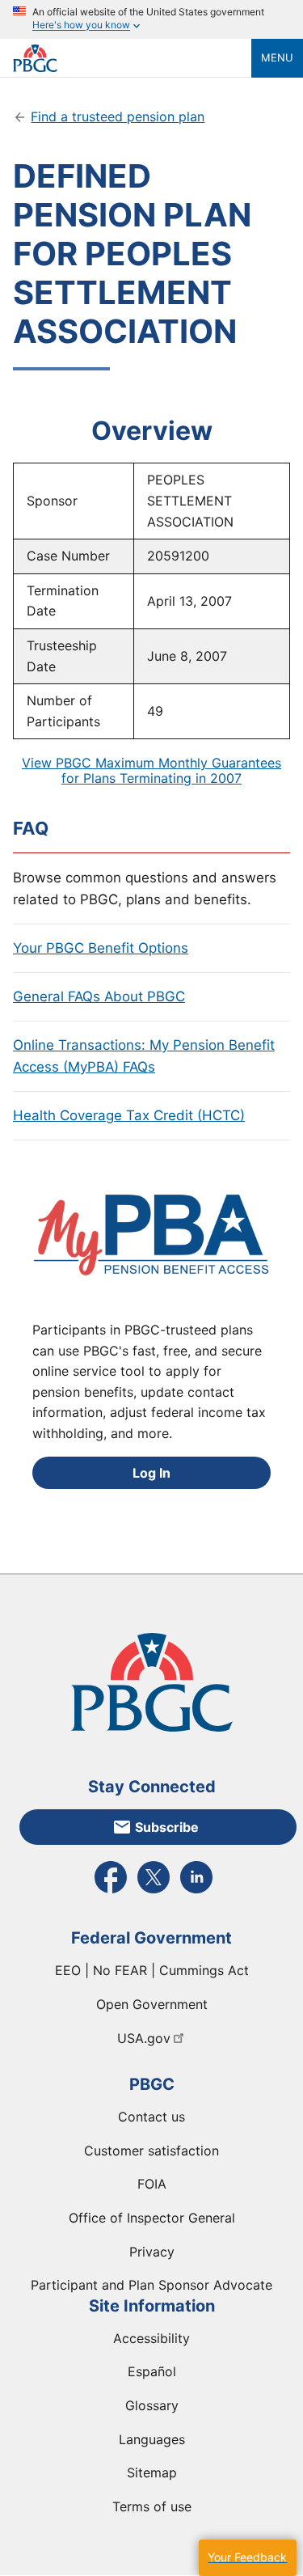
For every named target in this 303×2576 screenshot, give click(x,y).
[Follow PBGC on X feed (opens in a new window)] (154, 1892)
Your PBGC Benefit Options (101, 948)
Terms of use (152, 2506)
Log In (151, 1473)
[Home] (132, 58)
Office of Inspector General (152, 2218)
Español (152, 2371)
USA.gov (144, 2038)
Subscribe (167, 1827)
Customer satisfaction (151, 2151)
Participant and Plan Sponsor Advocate (151, 2285)
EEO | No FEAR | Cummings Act (152, 1970)
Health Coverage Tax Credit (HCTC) (129, 1115)
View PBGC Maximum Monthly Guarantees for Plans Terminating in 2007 (151, 770)
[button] (247, 2558)
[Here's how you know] (151, 19)
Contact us (151, 2117)
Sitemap (152, 2472)
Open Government (152, 2004)
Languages (152, 2439)
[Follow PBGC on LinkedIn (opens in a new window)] (196, 1892)
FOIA (152, 2184)
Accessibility (151, 2338)
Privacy (152, 2252)
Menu (277, 57)
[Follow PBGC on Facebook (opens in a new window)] (111, 1892)
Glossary (152, 2405)
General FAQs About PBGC (99, 996)
